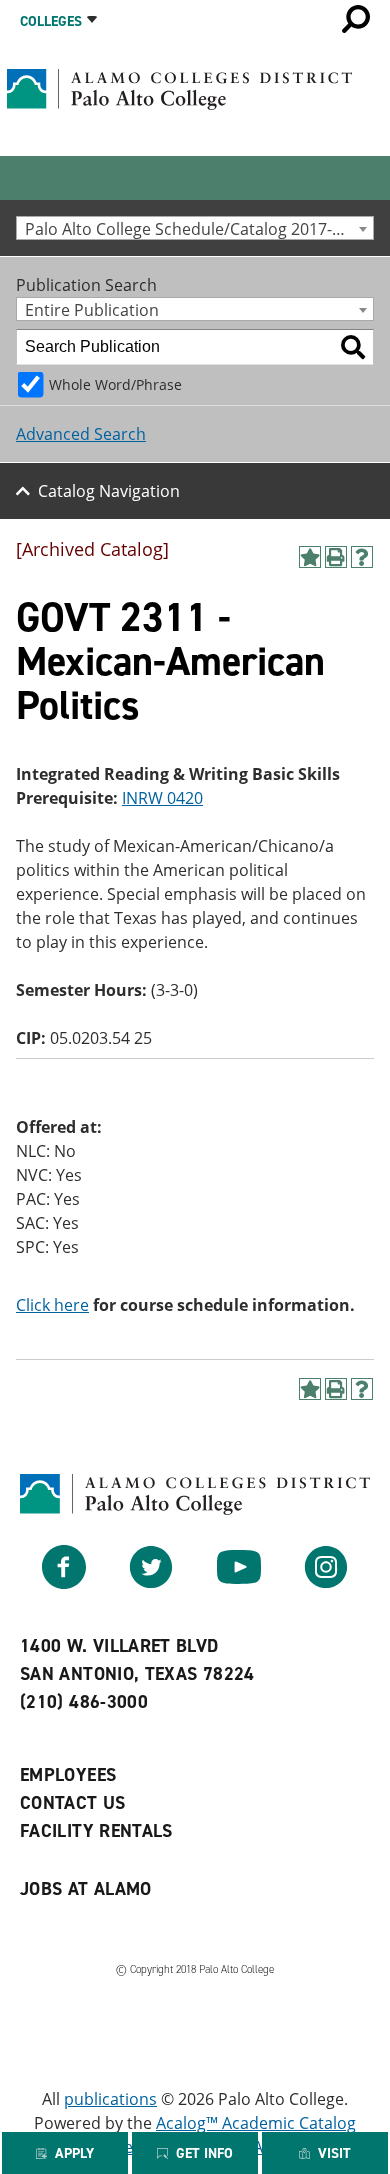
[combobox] (195, 228)
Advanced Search (81, 434)
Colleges (51, 21)
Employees (68, 1775)
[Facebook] (64, 1583)
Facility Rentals (96, 1831)
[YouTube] (239, 1583)
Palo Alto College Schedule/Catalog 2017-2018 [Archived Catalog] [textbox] (199, 228)
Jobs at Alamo (86, 1889)
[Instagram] (326, 1583)
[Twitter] (151, 1583)
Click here (52, 1305)
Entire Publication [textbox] (92, 309)
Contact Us (73, 1803)
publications (110, 2099)
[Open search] (356, 19)
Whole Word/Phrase (115, 384)
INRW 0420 (162, 798)
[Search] (353, 347)
